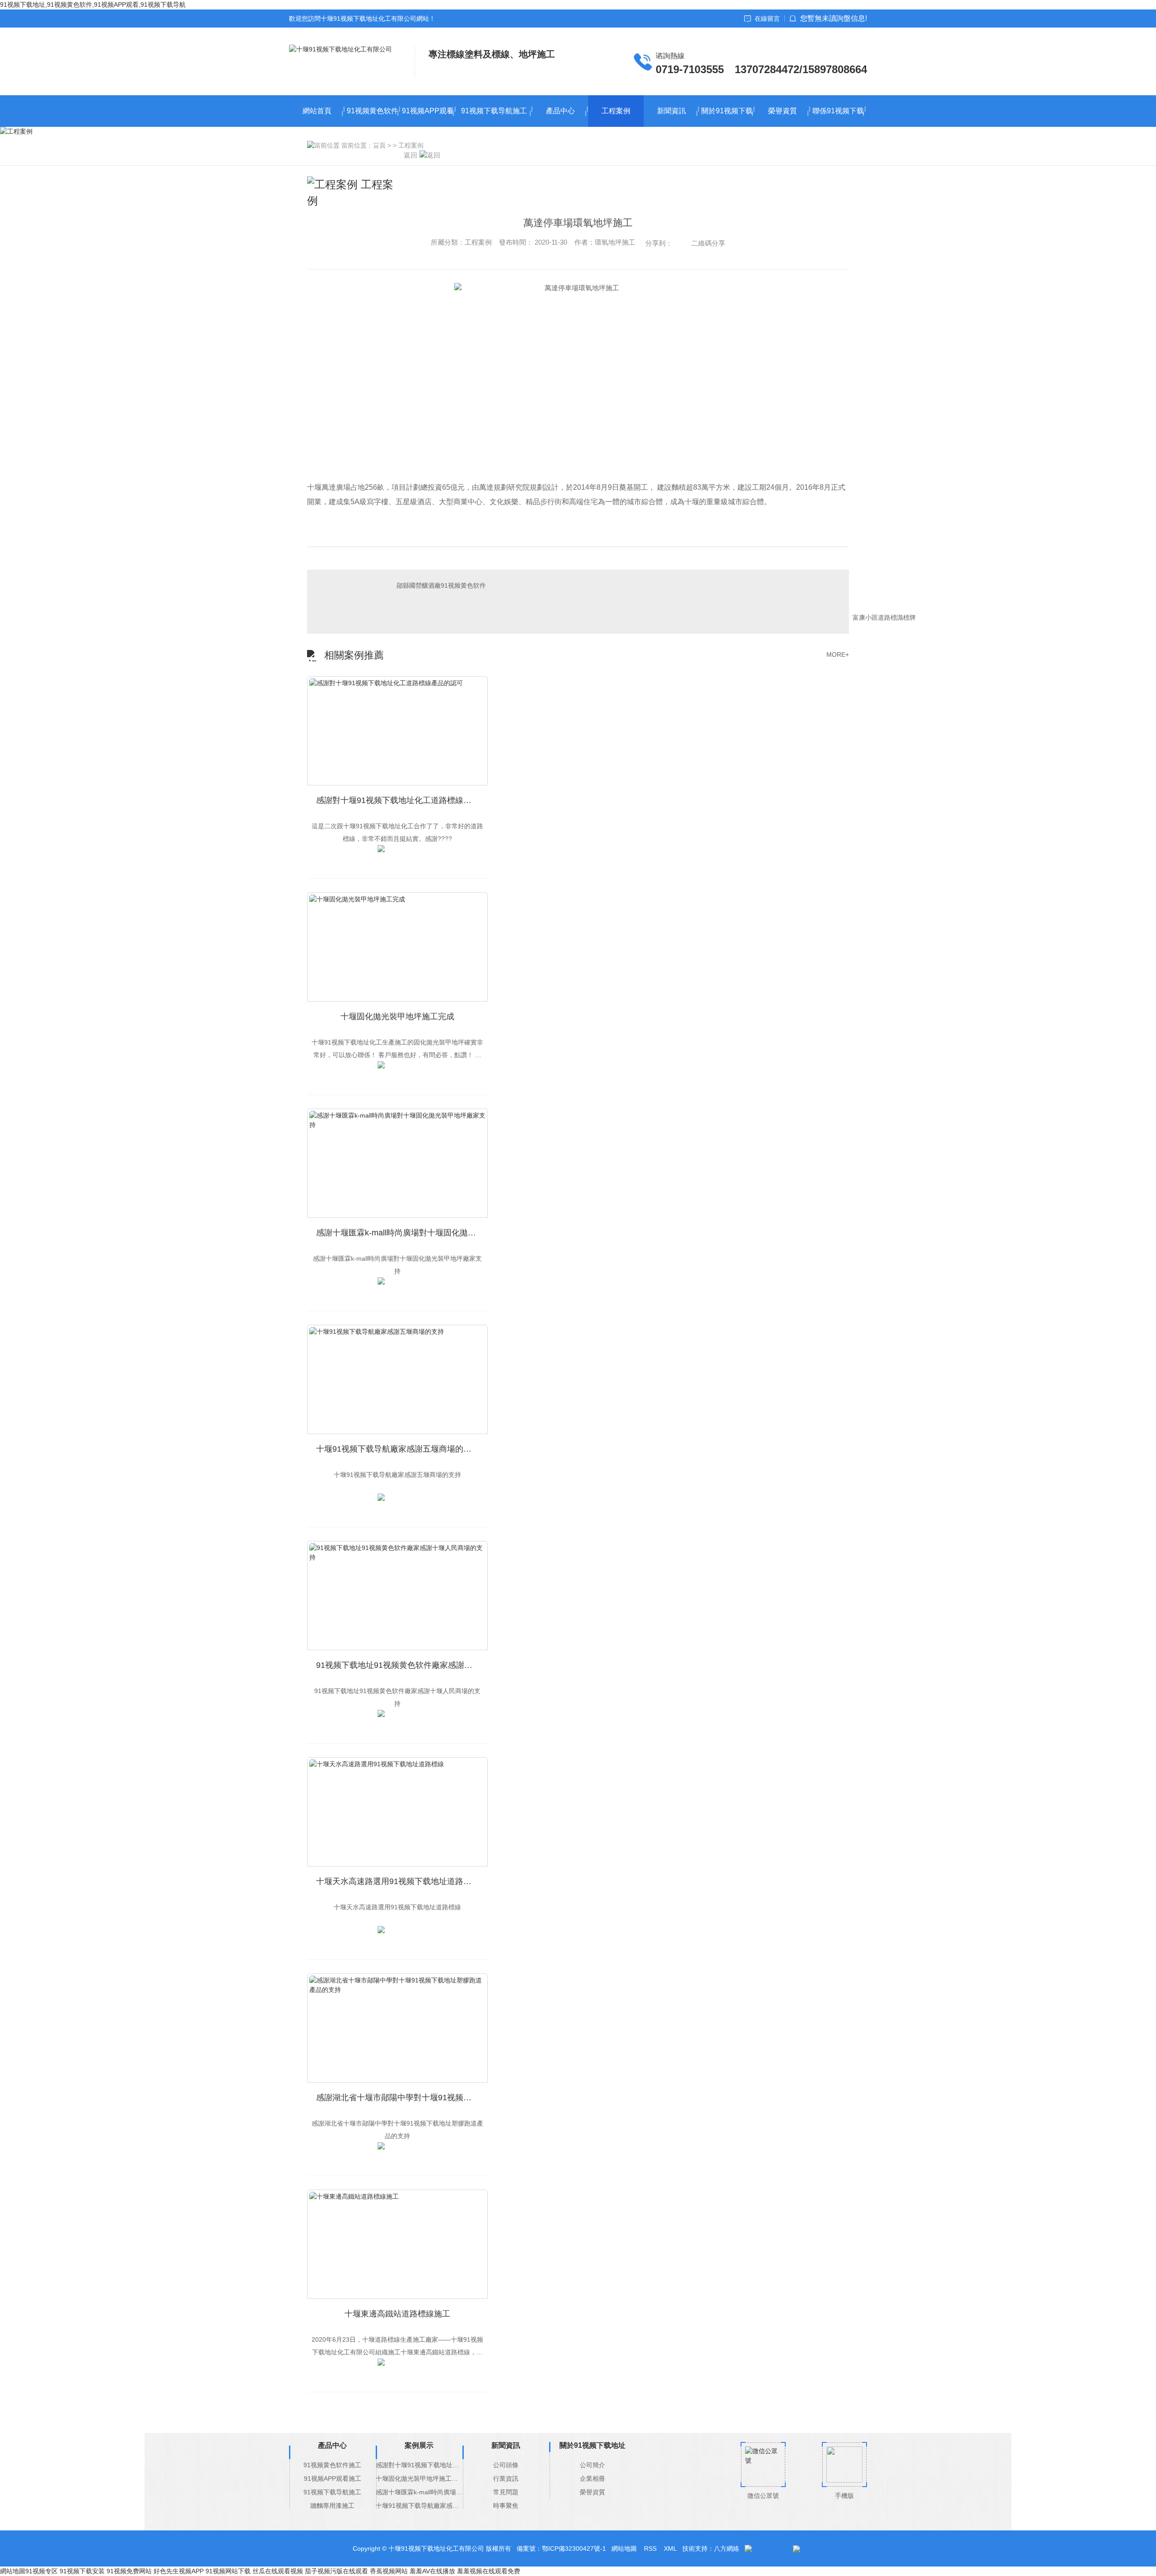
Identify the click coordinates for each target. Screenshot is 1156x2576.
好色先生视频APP (179, 2571)
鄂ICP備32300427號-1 (574, 2548)
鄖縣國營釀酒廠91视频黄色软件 (441, 585)
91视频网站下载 (228, 2571)
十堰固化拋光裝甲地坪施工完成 (397, 1016)
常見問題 (506, 2492)
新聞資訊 (671, 111)
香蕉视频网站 (389, 2571)
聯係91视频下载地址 (838, 117)
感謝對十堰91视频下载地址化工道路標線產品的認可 (402, 800)
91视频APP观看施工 (428, 117)
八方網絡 (727, 2548)
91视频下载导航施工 (494, 111)
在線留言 (767, 19)
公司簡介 (592, 2465)
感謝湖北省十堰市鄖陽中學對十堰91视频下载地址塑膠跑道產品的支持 (402, 2098)
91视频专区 (42, 2571)
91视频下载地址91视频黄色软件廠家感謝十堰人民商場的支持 (402, 1665)
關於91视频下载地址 (727, 117)
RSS (650, 2548)
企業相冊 (592, 2479)
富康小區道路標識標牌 (884, 617)
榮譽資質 (783, 111)
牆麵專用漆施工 (332, 2506)
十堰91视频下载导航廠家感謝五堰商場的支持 (398, 1449)
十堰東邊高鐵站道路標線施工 (397, 2314)
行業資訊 (506, 2479)
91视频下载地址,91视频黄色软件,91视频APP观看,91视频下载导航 (93, 5)
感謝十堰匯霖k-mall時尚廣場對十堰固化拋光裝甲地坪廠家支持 (402, 1233)
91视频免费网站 (129, 2571)
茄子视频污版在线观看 (336, 2571)
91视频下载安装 (82, 2571)
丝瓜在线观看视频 (278, 2571)
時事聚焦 (506, 2506)
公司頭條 (506, 2465)
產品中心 (560, 111)
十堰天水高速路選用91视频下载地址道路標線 (398, 1881)
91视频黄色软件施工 (373, 117)
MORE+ (838, 654)
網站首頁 (317, 111)
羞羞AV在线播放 (432, 2571)
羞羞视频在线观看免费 (489, 2571)
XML (670, 2548)
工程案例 (616, 111)
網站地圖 (624, 2548)
